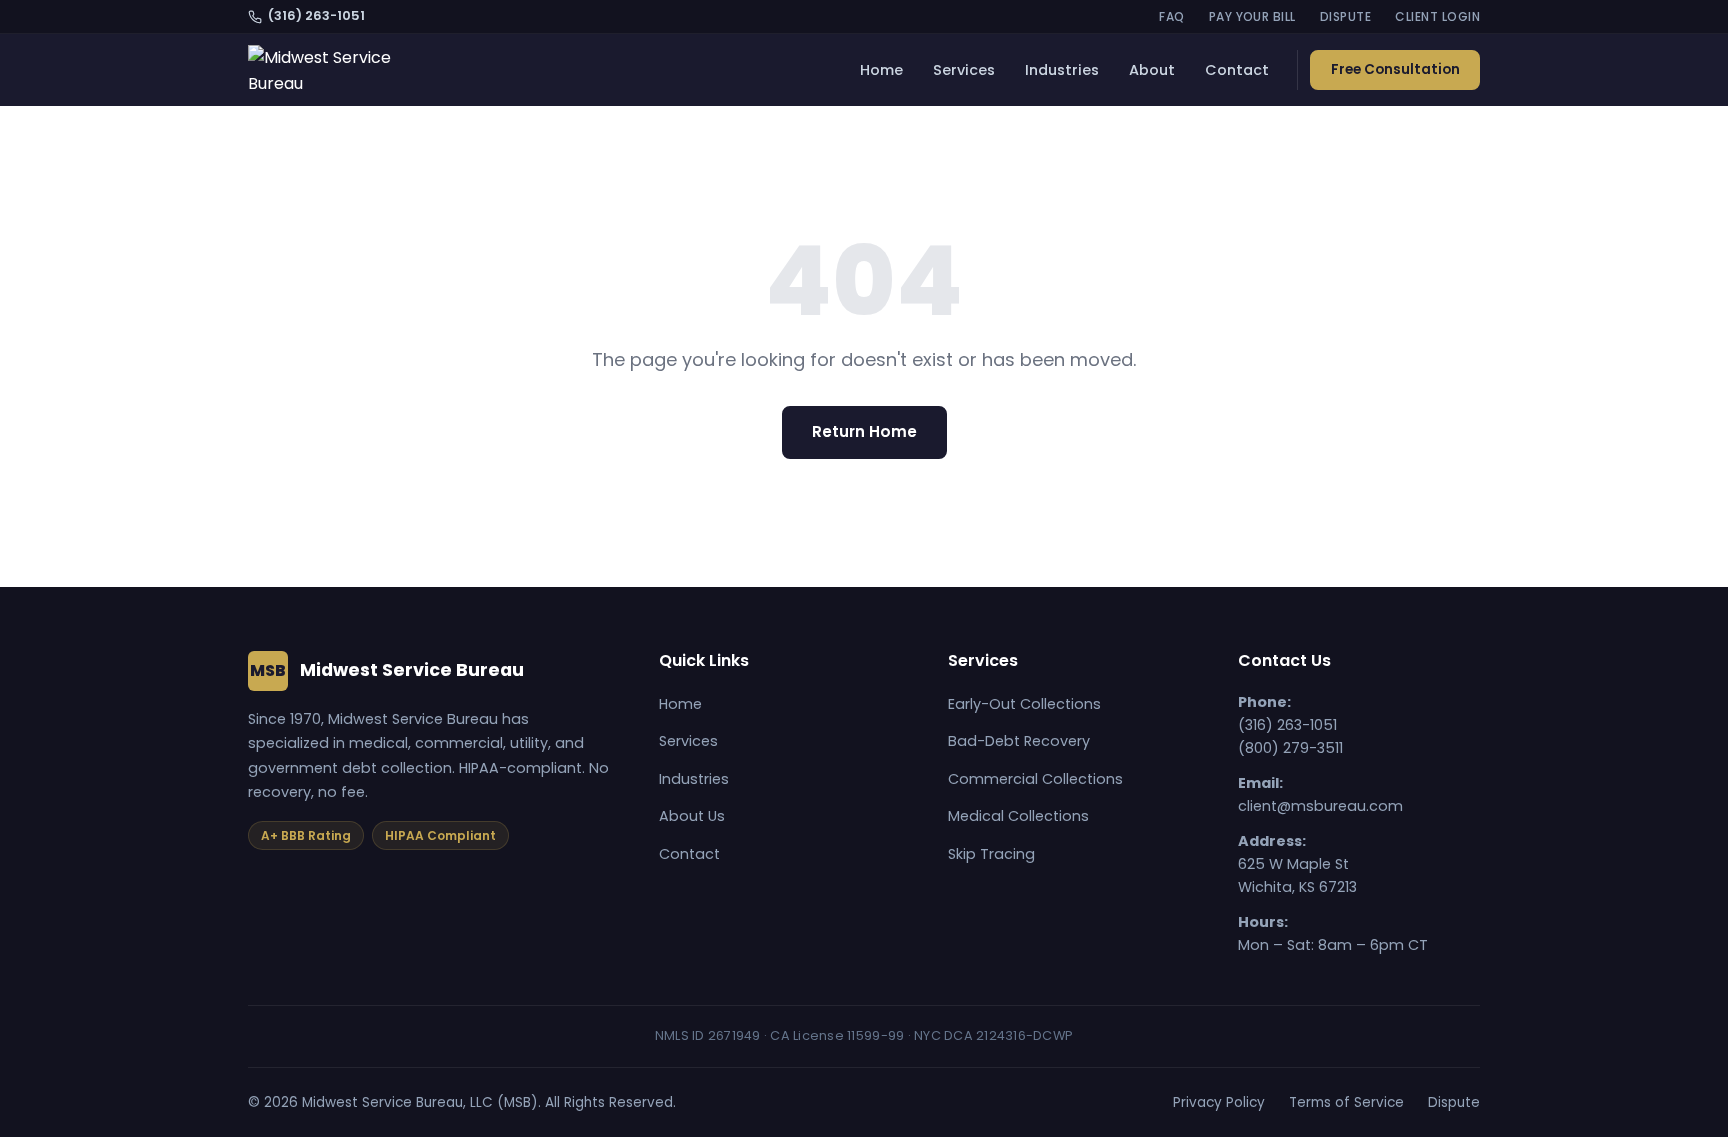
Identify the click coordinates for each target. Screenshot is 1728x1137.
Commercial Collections (1035, 779)
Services (964, 70)
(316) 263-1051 (316, 15)
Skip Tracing (991, 854)
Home (881, 70)
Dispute (1454, 1102)
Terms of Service (1346, 1102)
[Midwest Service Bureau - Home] (331, 70)
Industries (1062, 70)
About (1152, 70)
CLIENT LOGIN (1437, 16)
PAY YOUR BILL (1252, 16)
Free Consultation (1395, 69)
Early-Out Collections (1024, 704)
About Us (692, 816)
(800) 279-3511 (1290, 748)
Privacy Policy (1219, 1102)
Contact (1237, 70)
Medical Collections (1018, 816)
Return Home (864, 431)
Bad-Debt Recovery (1019, 741)
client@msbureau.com (1320, 806)
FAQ (1171, 16)
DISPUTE (1345, 16)
